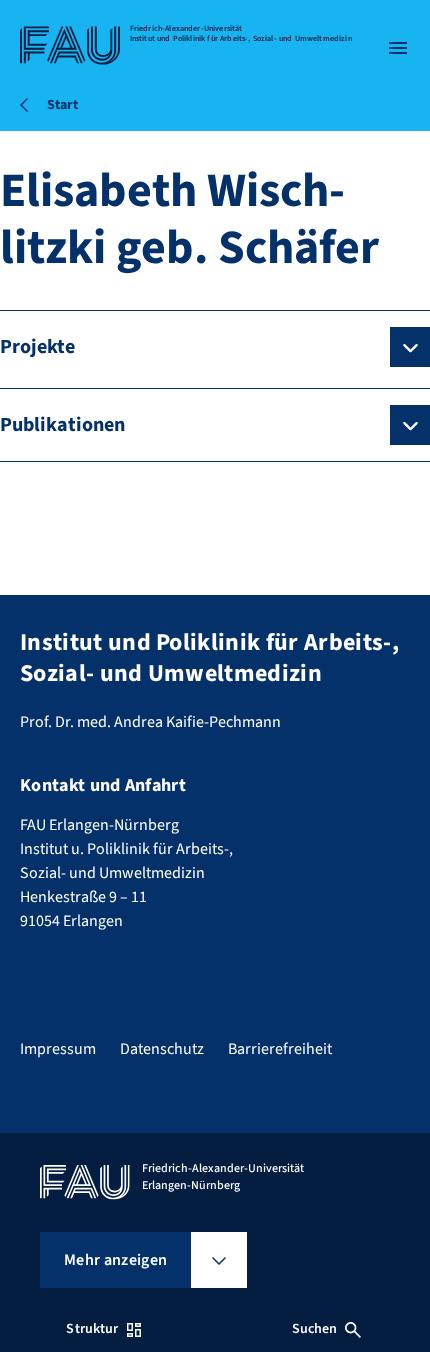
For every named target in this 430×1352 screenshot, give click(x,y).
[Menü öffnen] (398, 48)
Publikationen (62, 425)
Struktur (92, 1329)
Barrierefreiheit (280, 1049)
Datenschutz (162, 1049)
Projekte (37, 347)
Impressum (58, 1049)
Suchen (315, 1329)
